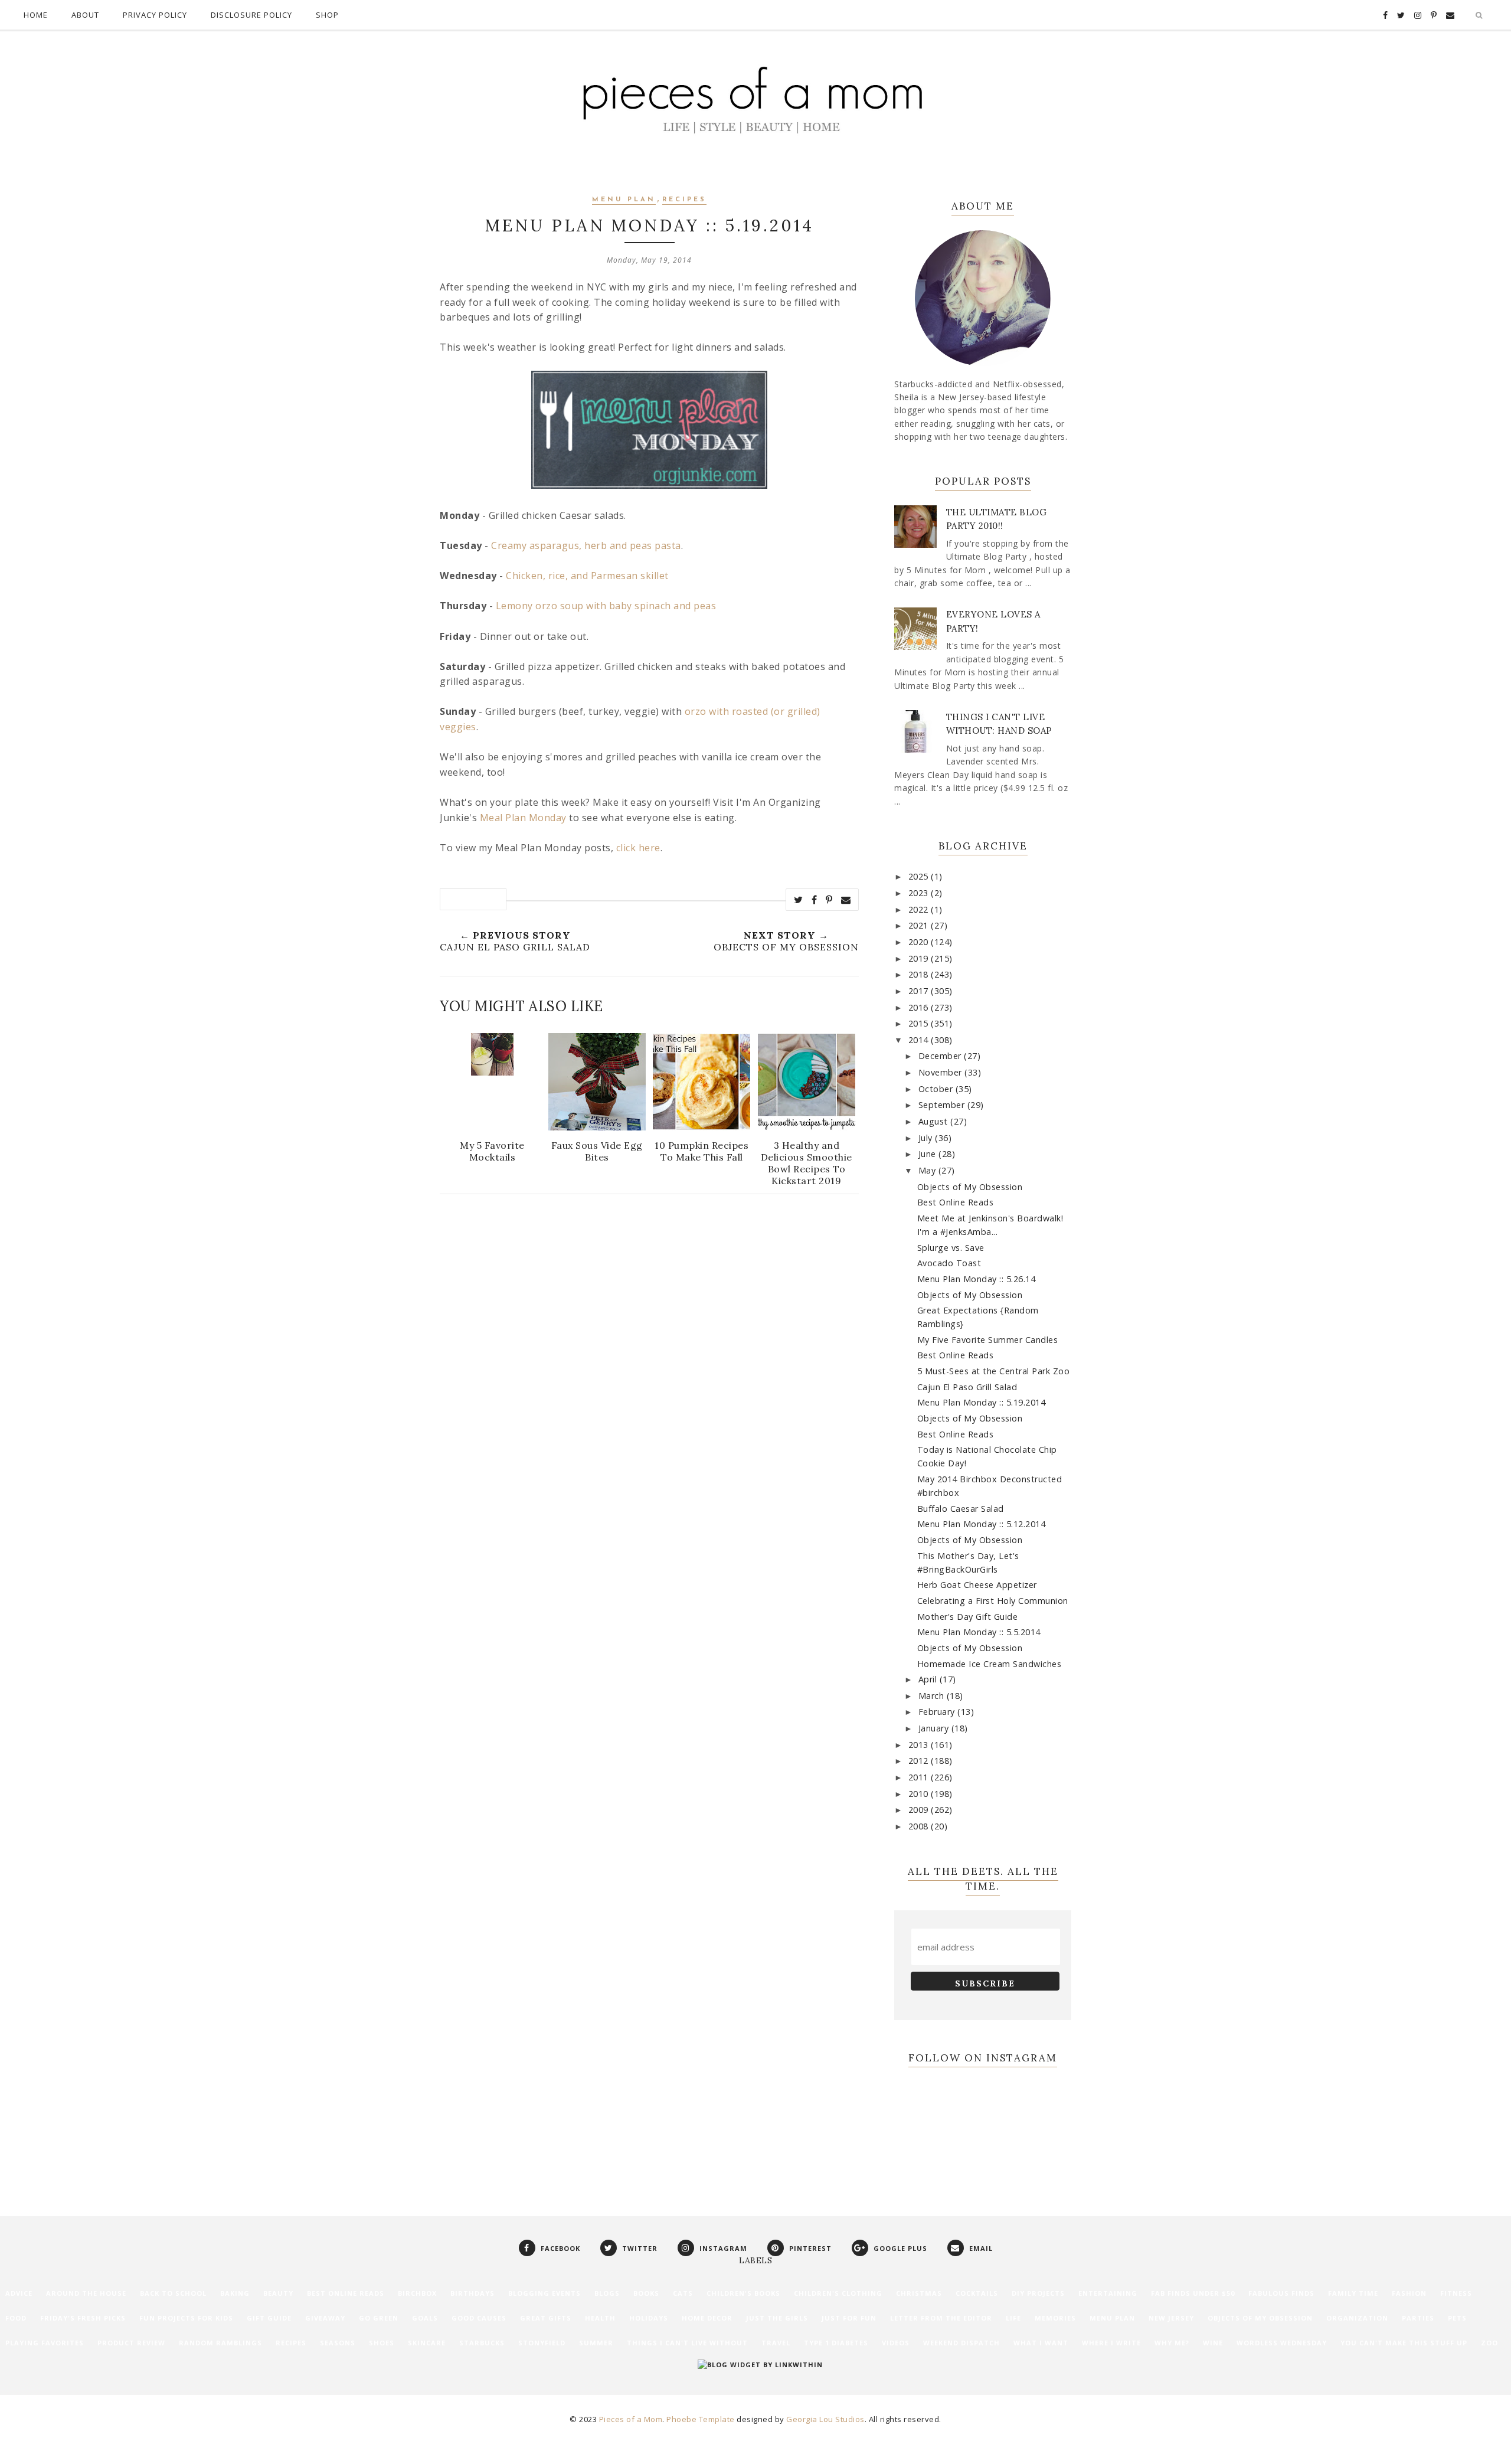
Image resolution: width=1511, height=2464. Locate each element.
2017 (920, 991)
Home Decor (707, 2318)
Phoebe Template (701, 2419)
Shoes (382, 2343)
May (928, 1170)
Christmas (919, 2293)
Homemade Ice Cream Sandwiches (990, 1664)
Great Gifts (546, 2318)
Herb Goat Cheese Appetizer (977, 1585)
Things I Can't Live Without (687, 2343)
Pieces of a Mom (631, 2419)
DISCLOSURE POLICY (251, 15)
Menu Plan (624, 200)
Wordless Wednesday (1282, 2343)
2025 (920, 876)
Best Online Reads (956, 1202)
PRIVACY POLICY (155, 15)
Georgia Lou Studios (825, 2419)
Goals (425, 2318)
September (943, 1105)
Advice (19, 2293)
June (929, 1154)
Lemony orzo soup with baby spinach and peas (606, 606)
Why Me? (1172, 2343)
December (941, 1056)
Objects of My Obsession (970, 1187)
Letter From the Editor (941, 2318)
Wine (1213, 2343)
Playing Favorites (45, 2343)
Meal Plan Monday (523, 818)
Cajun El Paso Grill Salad (967, 1387)
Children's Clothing (838, 2293)
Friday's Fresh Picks (83, 2318)
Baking (235, 2293)
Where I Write (1111, 2343)
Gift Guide (269, 2318)
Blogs (607, 2293)
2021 (920, 925)
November (942, 1072)
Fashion (1409, 2293)
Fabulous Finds (1281, 2293)
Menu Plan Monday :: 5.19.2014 (982, 1402)
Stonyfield (542, 2343)
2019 (920, 958)
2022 (920, 909)
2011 (920, 1777)
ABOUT (85, 15)
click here (638, 848)
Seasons (338, 2343)
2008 (920, 1826)
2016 (920, 1007)
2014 (920, 1040)
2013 (920, 1745)
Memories (1055, 2318)
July (927, 1138)
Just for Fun (849, 2318)
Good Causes (479, 2318)
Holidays (649, 2318)
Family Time (1353, 2293)
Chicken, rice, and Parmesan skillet (587, 576)
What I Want (1041, 2343)
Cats (683, 2293)
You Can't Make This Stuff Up (1404, 2343)
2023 (920, 893)
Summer (596, 2343)
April (929, 1679)
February (938, 1712)
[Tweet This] (799, 900)
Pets (1457, 2318)
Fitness (1456, 2293)
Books (646, 2293)
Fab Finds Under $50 (1193, 2293)
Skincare (427, 2343)
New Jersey (1171, 2318)
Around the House (86, 2293)
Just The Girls (777, 2318)
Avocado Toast (949, 1263)
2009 (920, 1810)
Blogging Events (544, 2293)
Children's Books (743, 2293)
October (937, 1089)
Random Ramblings (220, 2343)
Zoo (1489, 2343)
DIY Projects (1038, 2293)
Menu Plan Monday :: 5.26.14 (977, 1279)
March (933, 1696)
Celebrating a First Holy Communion (993, 1601)
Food (16, 2318)
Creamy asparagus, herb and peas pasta (586, 545)
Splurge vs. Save (951, 1248)
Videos (896, 2343)
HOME (36, 15)
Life (1013, 2318)
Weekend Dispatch (961, 2343)
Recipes (684, 200)
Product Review (131, 2343)
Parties (1418, 2318)
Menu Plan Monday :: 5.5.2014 (979, 1632)
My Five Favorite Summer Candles (988, 1340)
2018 (920, 974)
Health (600, 2318)
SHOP (327, 15)
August (935, 1121)
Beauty (278, 2293)
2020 (920, 942)
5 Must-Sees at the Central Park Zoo (994, 1371)
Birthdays (472, 2293)
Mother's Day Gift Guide (968, 1617)
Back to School (173, 2293)
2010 (920, 1794)
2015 (920, 1023)
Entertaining (1108, 2293)
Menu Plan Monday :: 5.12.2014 (982, 1524)
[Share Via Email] (846, 900)
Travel (776, 2343)
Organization (1357, 2318)
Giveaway (325, 2318)
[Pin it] (829, 900)
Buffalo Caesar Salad (961, 1509)
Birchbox (417, 2293)
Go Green (379, 2318)
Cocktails (977, 2293)
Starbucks (482, 2343)
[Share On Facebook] (815, 900)
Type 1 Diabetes (836, 2343)
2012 (920, 1761)
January (935, 1728)
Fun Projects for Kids (186, 2318)
